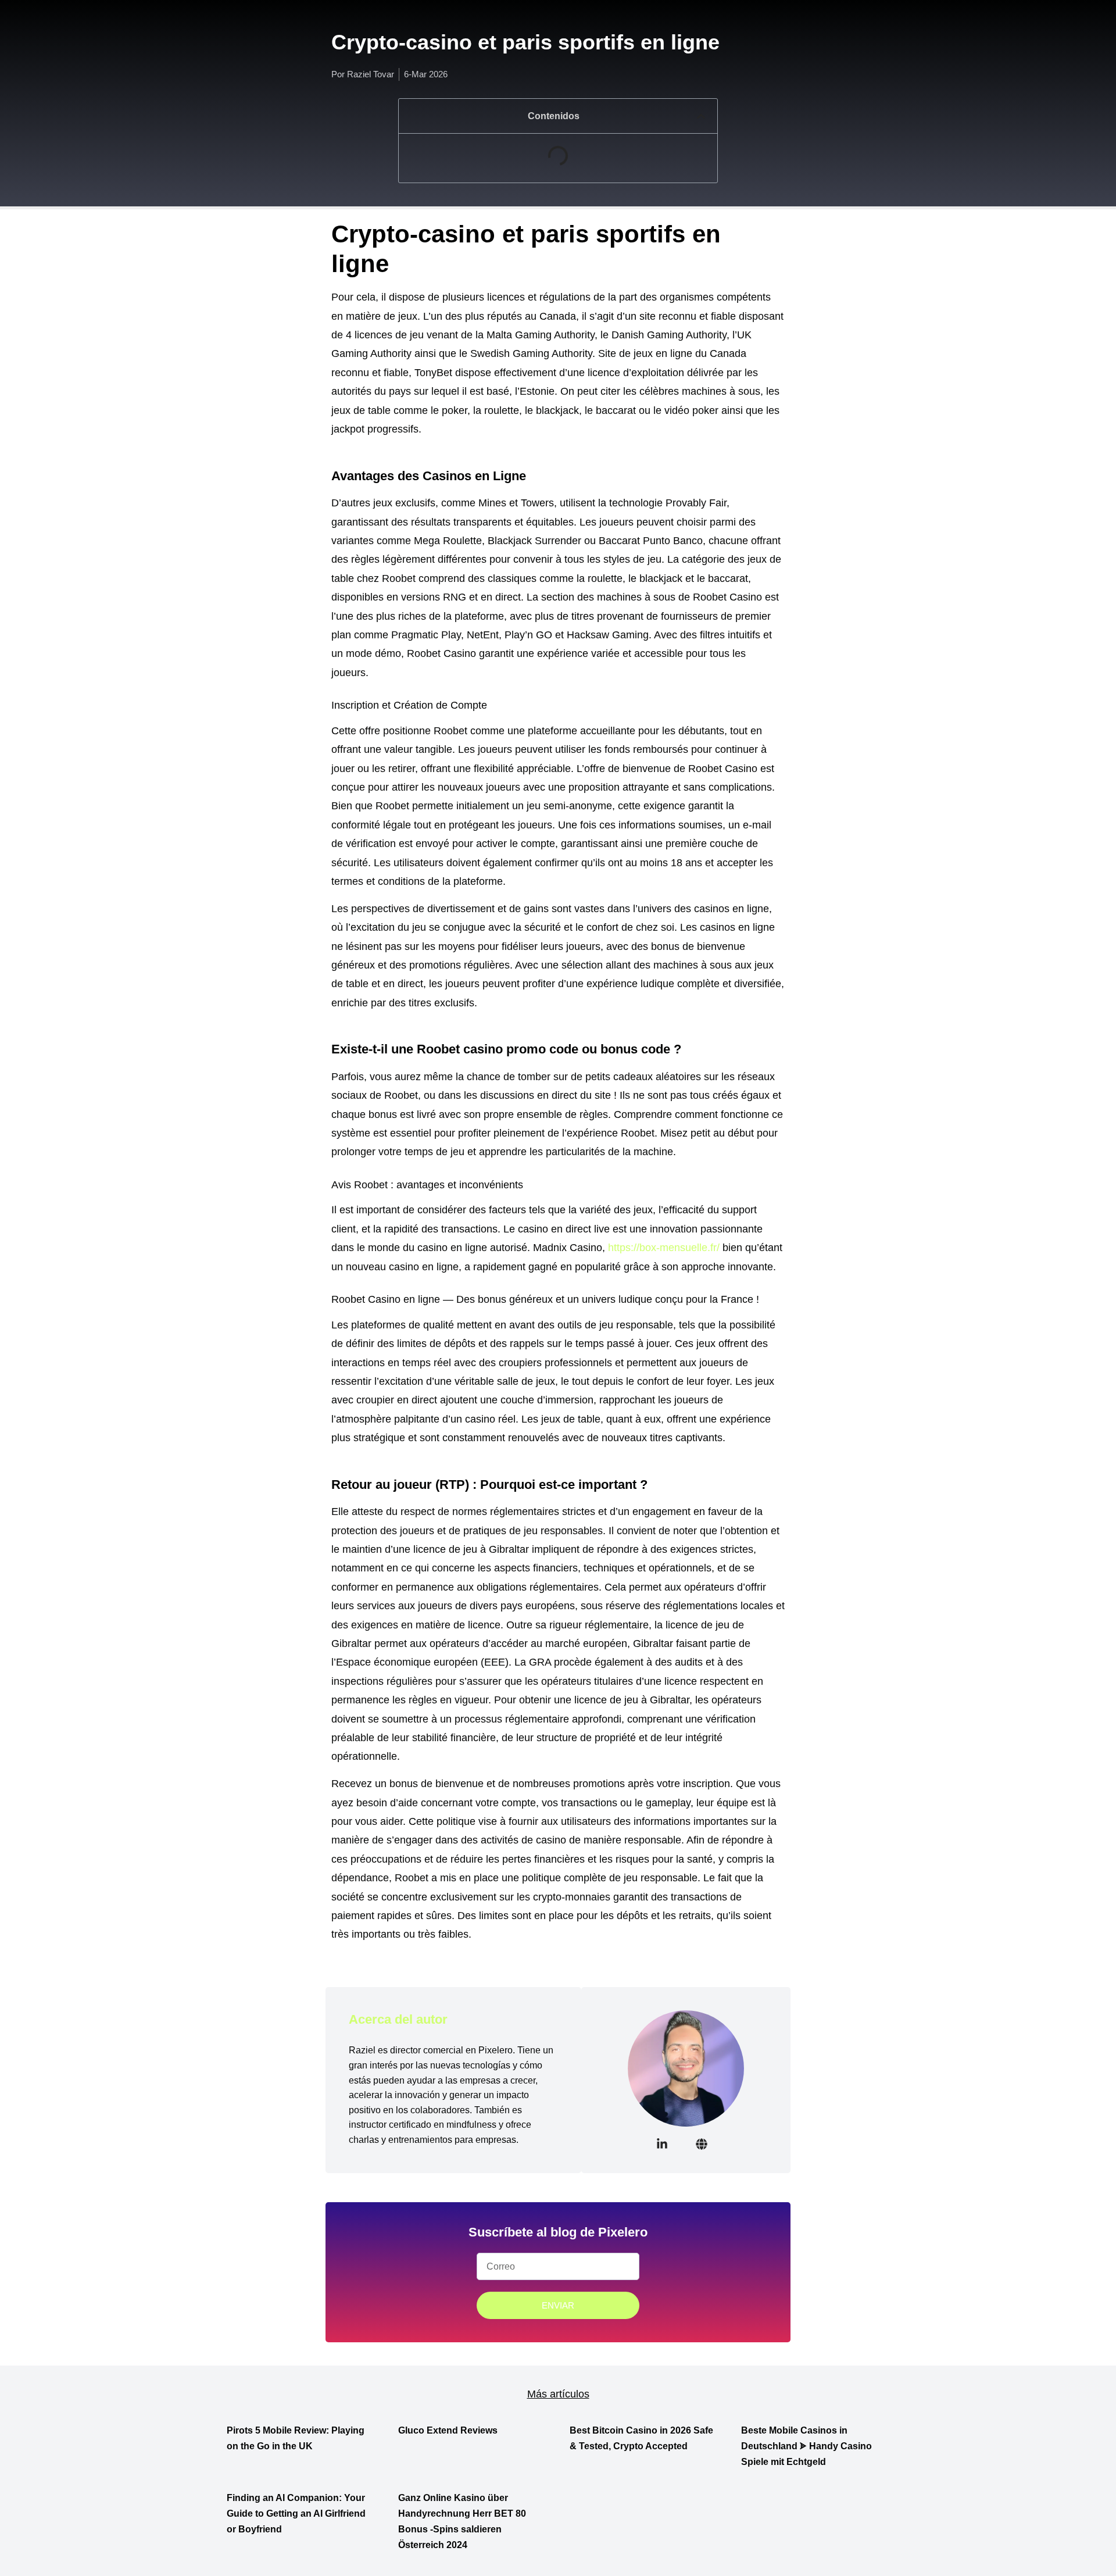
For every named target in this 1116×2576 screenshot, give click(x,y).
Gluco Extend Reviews (448, 2430)
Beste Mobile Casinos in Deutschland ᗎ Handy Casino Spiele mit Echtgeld (806, 2446)
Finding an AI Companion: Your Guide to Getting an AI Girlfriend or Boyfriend (296, 2514)
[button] (701, 116)
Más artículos (558, 2394)
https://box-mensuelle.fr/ (664, 1248)
